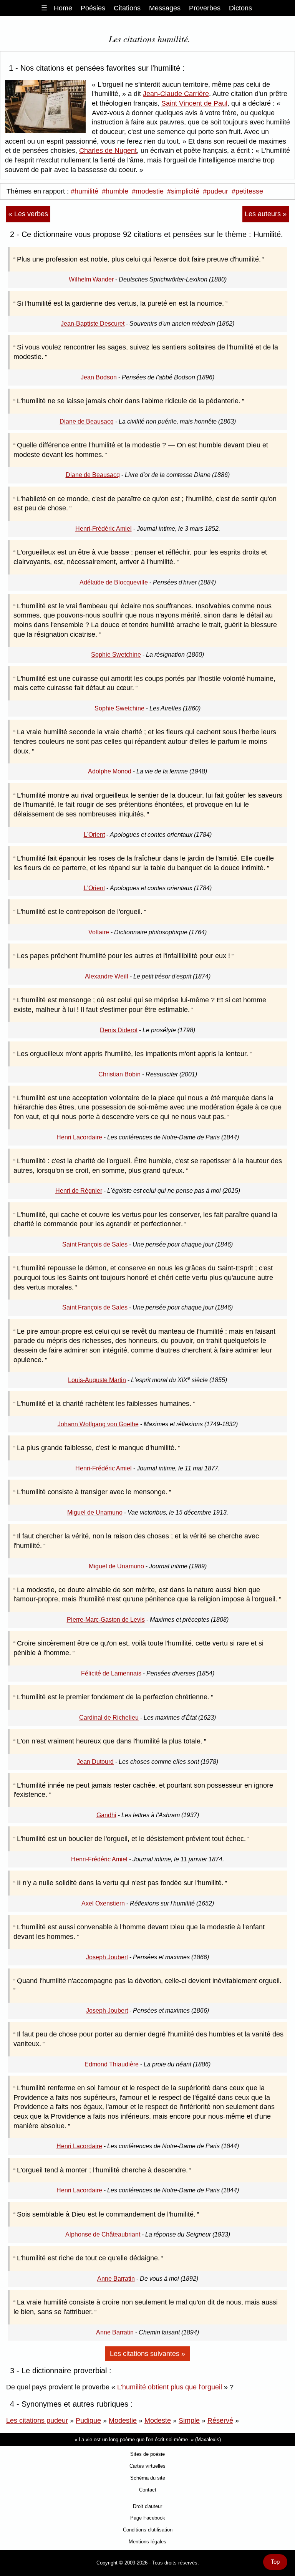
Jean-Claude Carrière (176, 94)
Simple (189, 2420)
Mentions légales (147, 2542)
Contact (148, 2490)
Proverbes (205, 8)
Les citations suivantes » (147, 2354)
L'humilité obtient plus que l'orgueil (170, 2387)
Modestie (123, 2420)
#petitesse (247, 191)
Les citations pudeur (37, 2420)
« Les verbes (28, 214)
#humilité (85, 191)
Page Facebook (148, 2518)
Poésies (93, 8)
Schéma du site (148, 2478)
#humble (115, 191)
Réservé (220, 2420)
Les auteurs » (266, 214)
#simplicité (183, 191)
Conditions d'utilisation (148, 2530)
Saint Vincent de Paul (194, 103)
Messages (165, 8)
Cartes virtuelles (147, 2466)
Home (63, 8)
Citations (127, 8)
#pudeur (215, 191)
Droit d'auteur (147, 2506)
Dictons (240, 8)
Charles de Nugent (108, 151)
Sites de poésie (147, 2454)
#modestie (148, 191)
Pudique (88, 2420)
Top (275, 2562)
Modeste (158, 2420)
